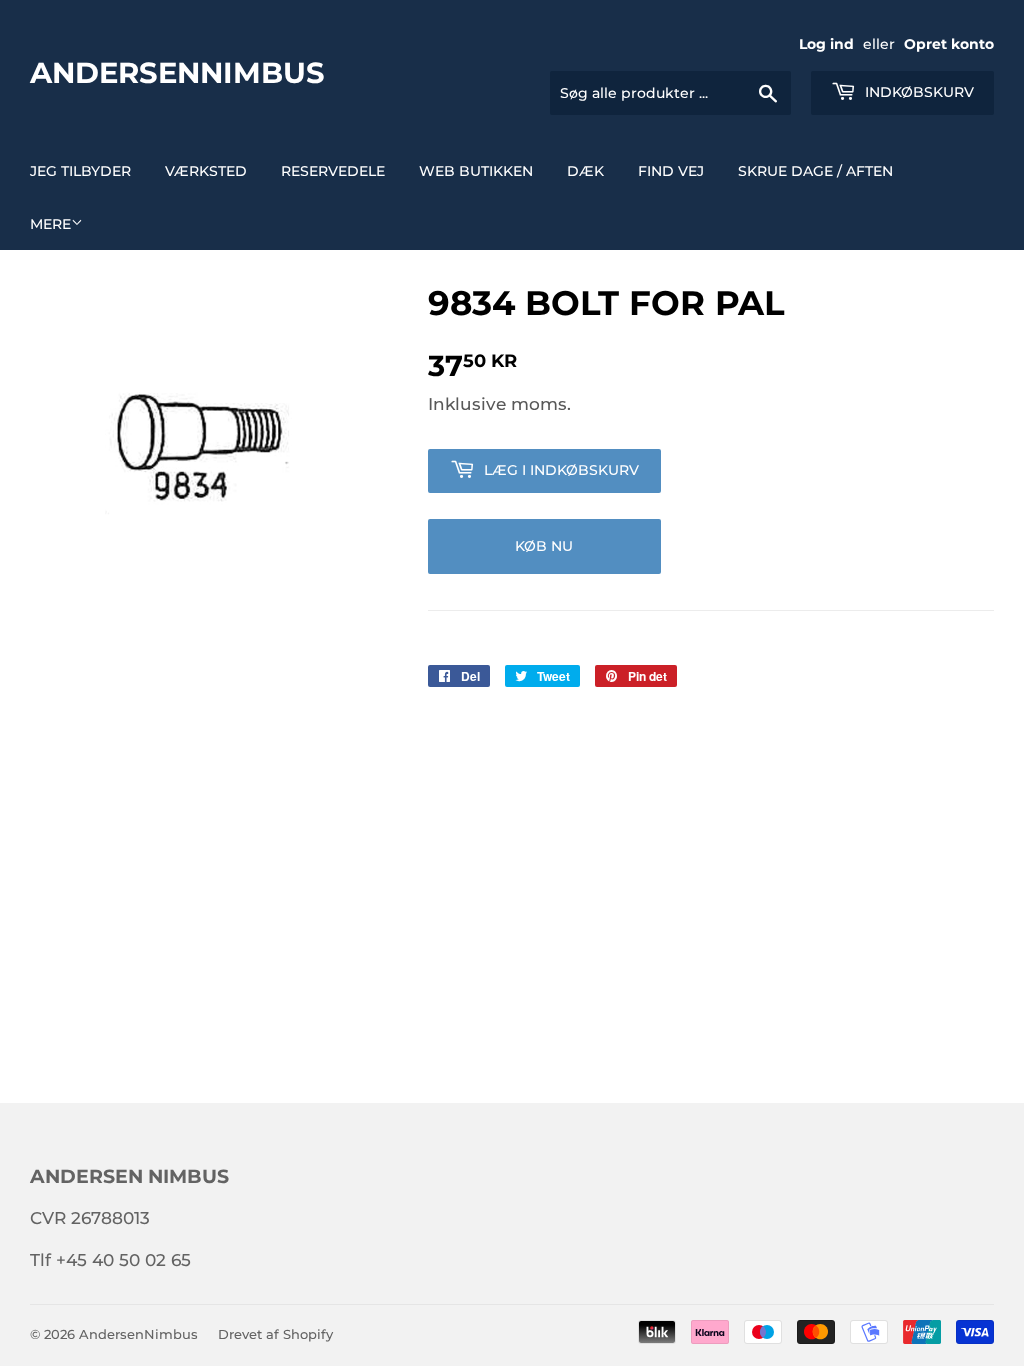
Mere (50, 224)
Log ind (826, 44)
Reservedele (333, 171)
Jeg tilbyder (80, 171)
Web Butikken (476, 171)
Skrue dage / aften (815, 171)
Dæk (585, 171)
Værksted (206, 171)
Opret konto (949, 44)
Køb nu (544, 546)
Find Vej (671, 171)
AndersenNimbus (177, 72)
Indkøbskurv (917, 92)
